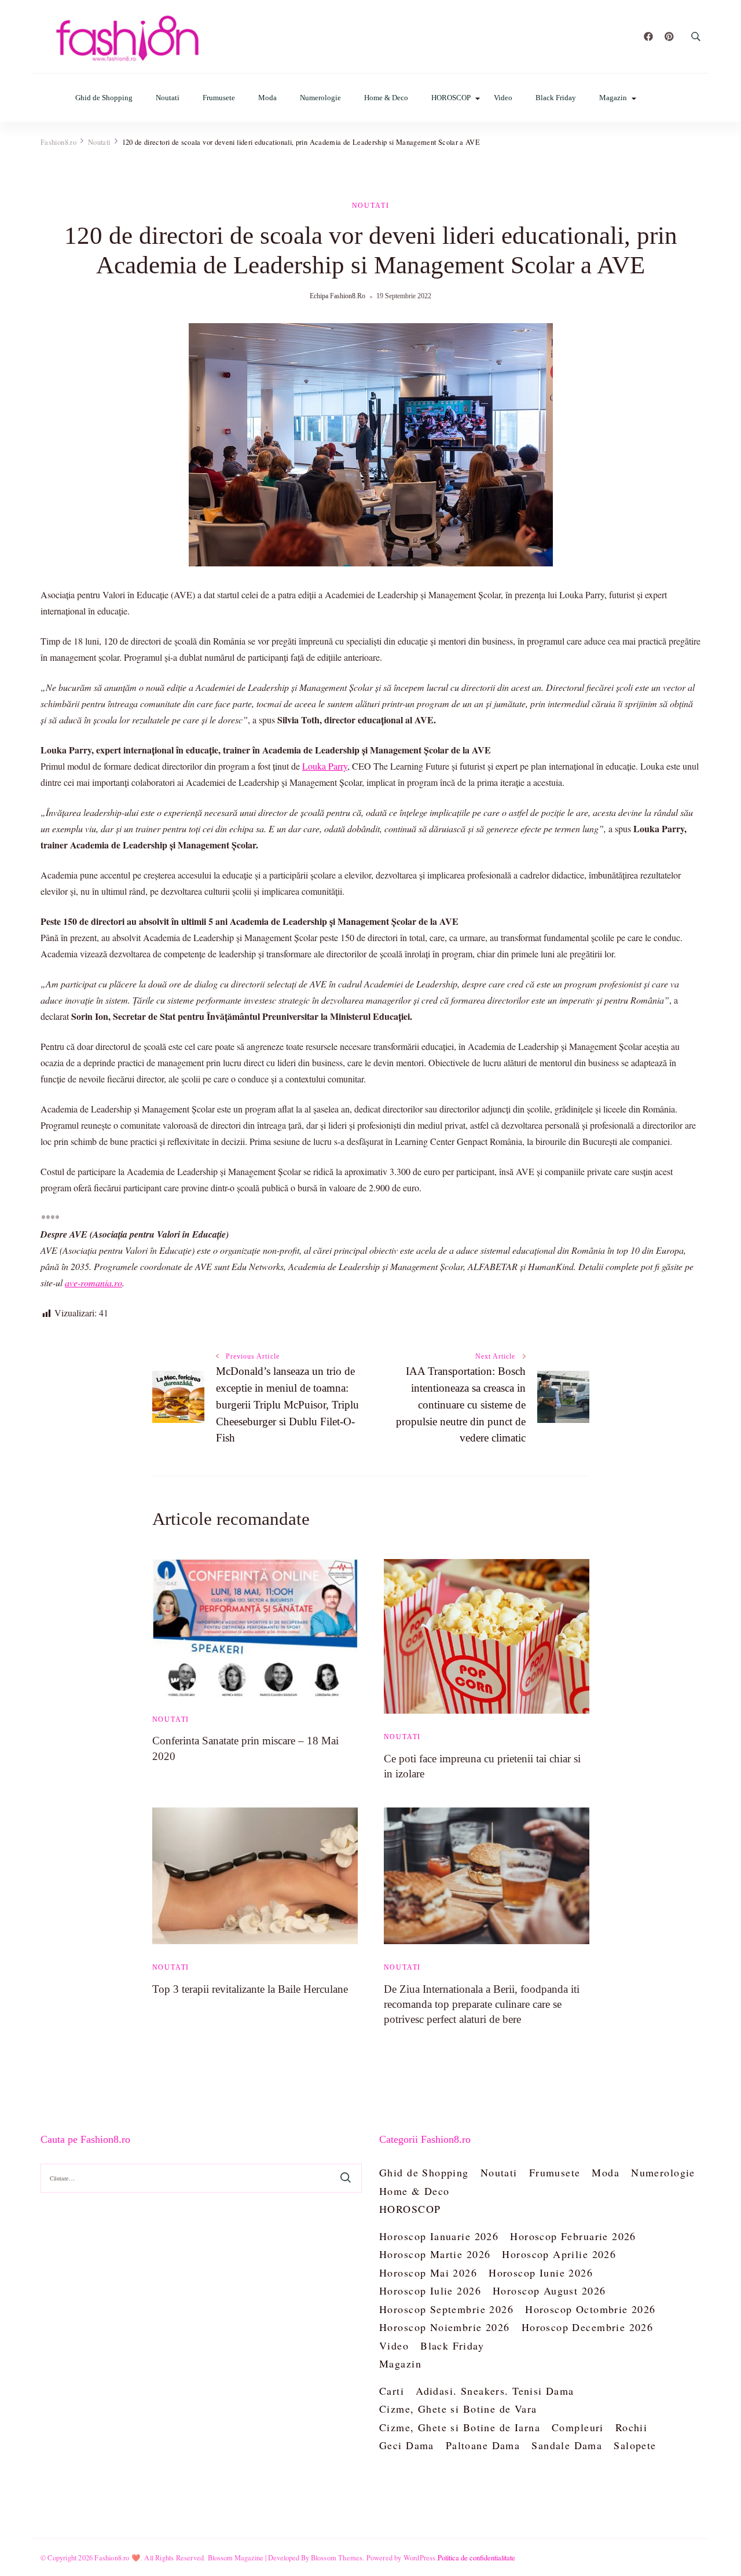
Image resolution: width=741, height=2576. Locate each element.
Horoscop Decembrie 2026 (588, 2327)
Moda (267, 98)
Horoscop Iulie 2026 (430, 2290)
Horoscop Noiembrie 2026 (445, 2327)
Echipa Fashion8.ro (338, 296)
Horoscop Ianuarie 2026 (439, 2236)
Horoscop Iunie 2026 (541, 2273)
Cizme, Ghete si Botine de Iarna (460, 2427)
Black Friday (556, 98)
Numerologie (320, 98)
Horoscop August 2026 (549, 2290)
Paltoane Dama (483, 2445)
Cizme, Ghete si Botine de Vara (458, 2409)
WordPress (420, 2557)
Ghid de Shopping (104, 98)
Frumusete (219, 98)
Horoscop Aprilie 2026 (559, 2254)
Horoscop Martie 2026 (435, 2254)
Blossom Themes (337, 2557)
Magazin (613, 98)
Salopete (635, 2445)
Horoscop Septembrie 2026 (446, 2309)
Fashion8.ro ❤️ (118, 2557)
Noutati (168, 98)
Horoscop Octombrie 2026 (590, 2309)
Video (503, 98)
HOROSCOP (451, 98)
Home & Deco (386, 98)
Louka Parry (325, 766)
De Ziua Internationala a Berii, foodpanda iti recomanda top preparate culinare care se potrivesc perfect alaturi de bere (482, 2004)
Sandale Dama (567, 2445)
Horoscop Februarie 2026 (573, 2236)
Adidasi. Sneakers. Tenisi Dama (495, 2391)
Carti (392, 2391)
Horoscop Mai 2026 (428, 2273)
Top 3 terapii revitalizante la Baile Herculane (250, 1989)
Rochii (632, 2427)
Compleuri (578, 2427)
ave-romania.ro (93, 1282)
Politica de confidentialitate (476, 2557)
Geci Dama (407, 2445)
